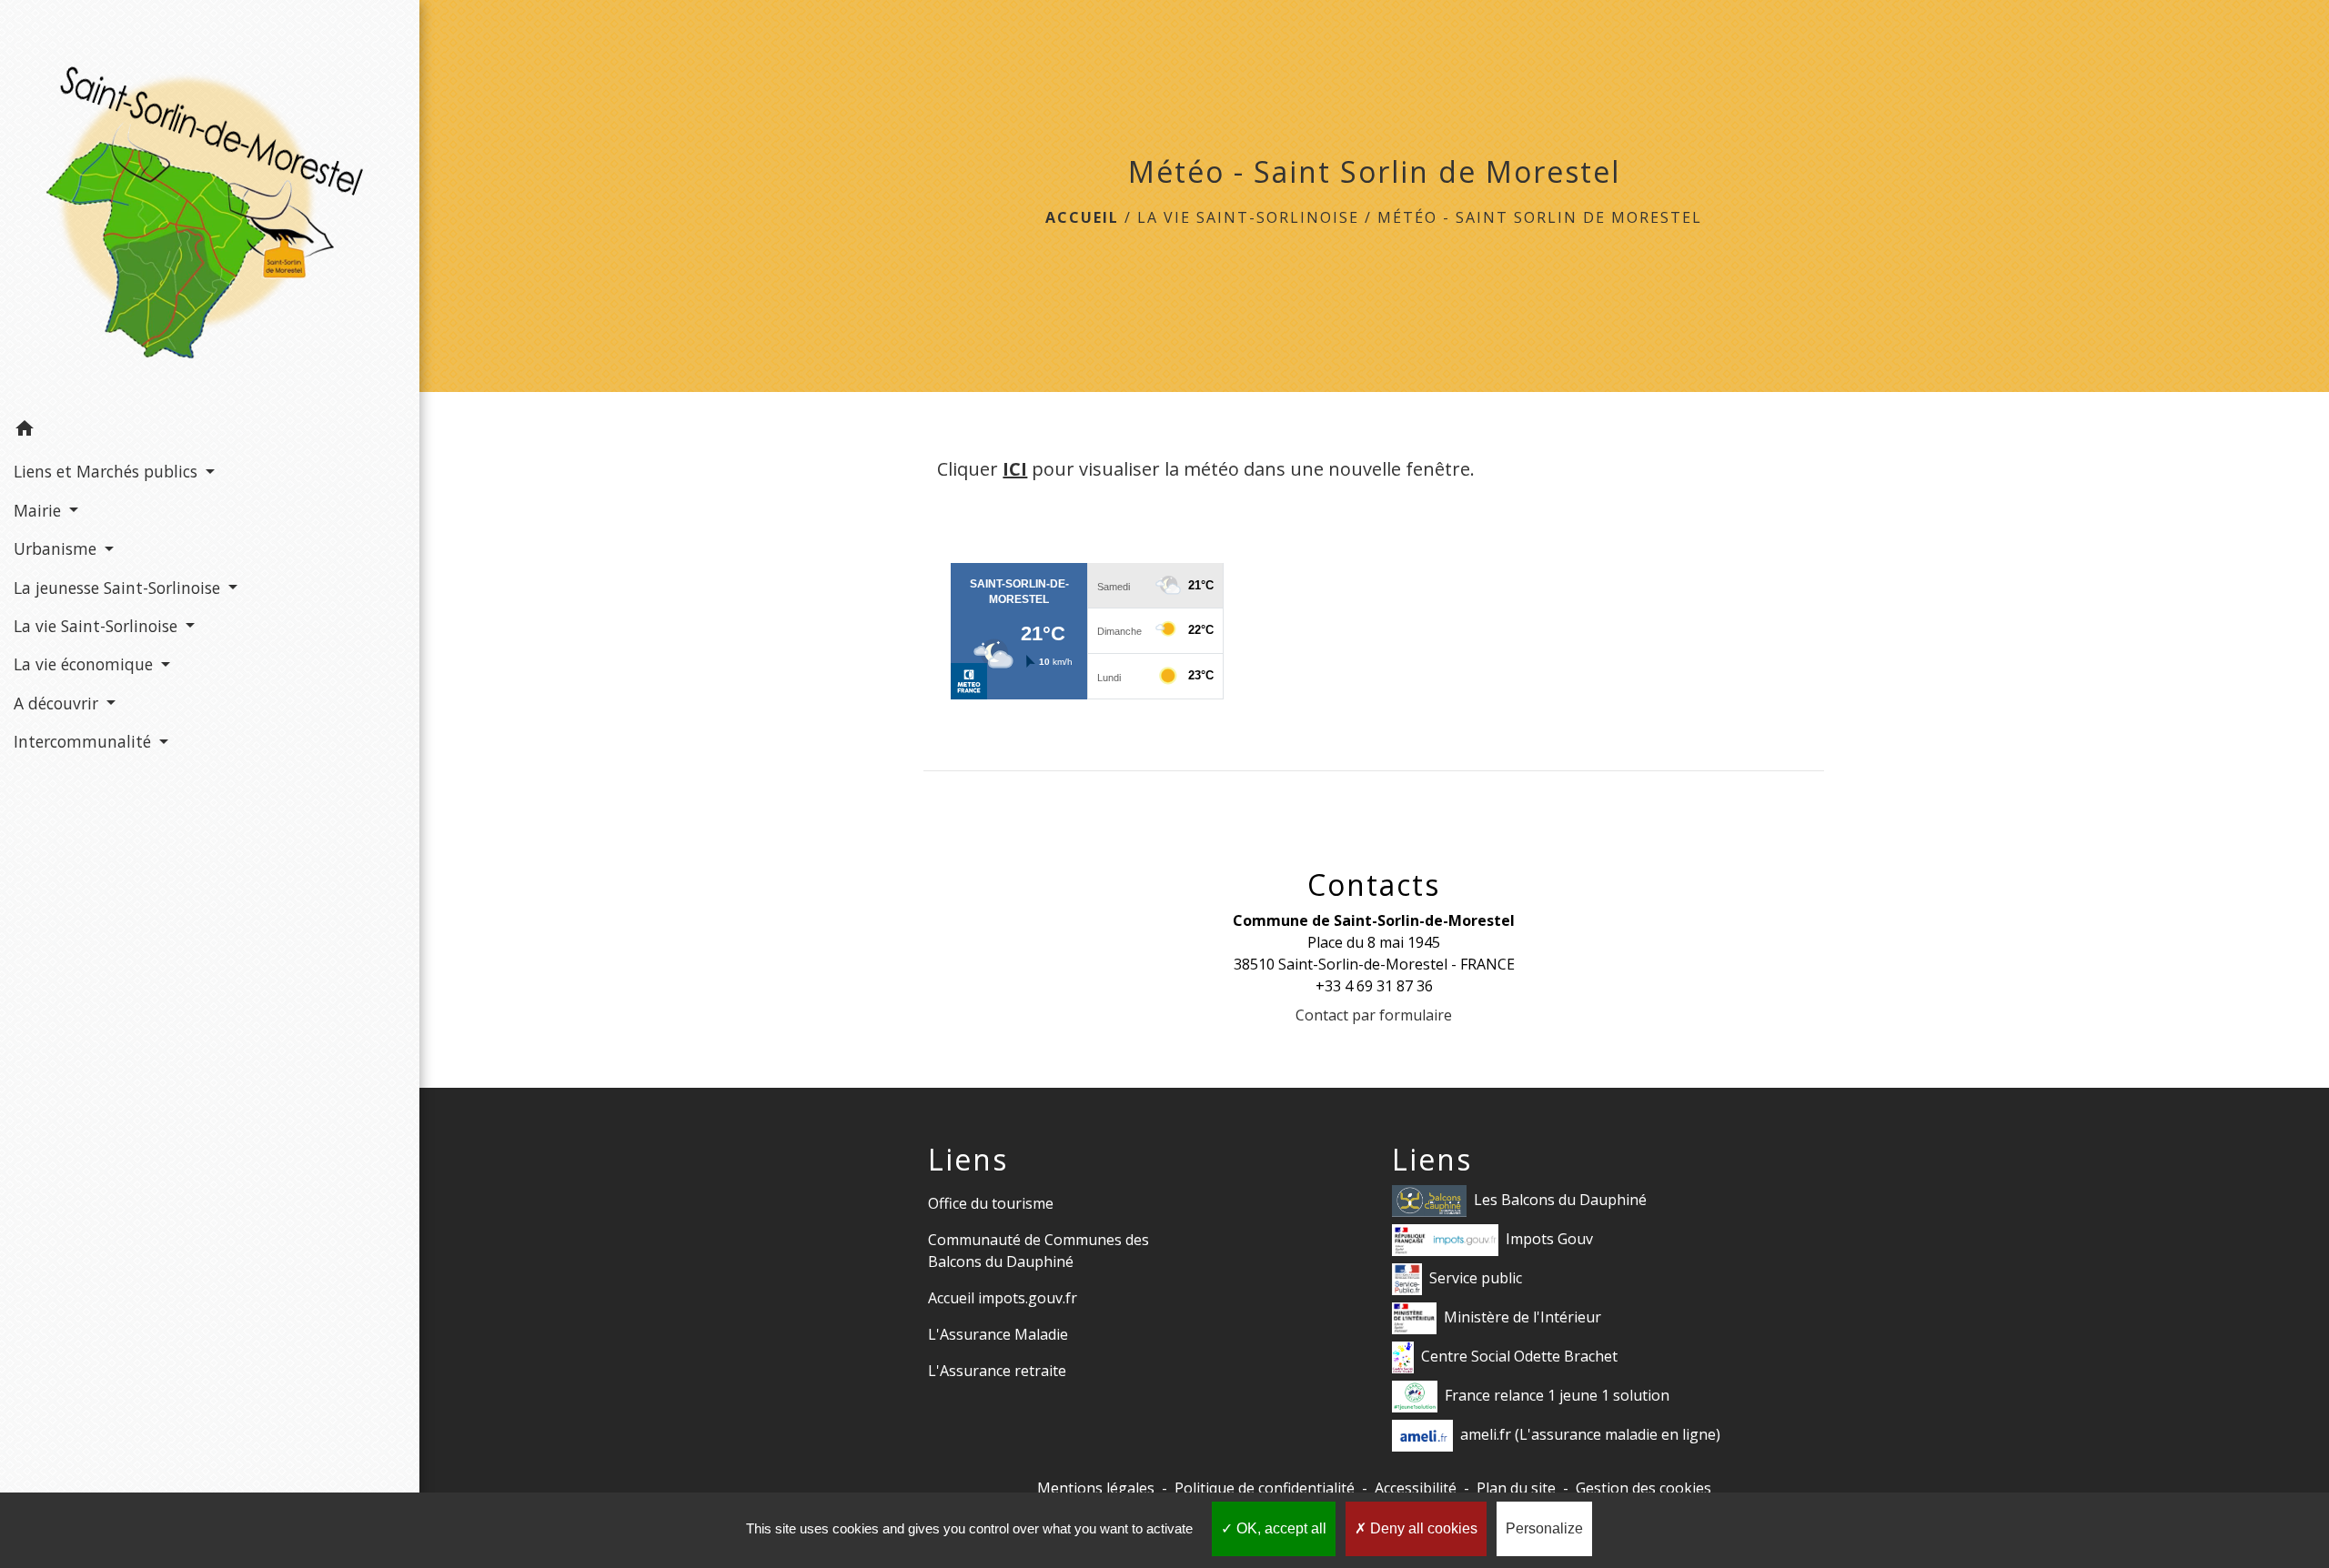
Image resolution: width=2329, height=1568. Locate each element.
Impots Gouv (1549, 1239)
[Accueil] (209, 205)
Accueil (1082, 217)
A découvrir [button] (58, 703)
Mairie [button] (40, 510)
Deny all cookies (1422, 1528)
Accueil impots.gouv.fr (1003, 1298)
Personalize (1544, 1528)
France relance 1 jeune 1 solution (1557, 1395)
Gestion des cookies (1643, 1488)
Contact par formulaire (1374, 1015)
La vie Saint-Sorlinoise (1248, 217)
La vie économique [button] (86, 664)
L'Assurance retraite (997, 1371)
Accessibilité (1416, 1488)
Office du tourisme (991, 1203)
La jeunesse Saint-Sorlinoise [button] (119, 588)
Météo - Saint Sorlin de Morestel (1540, 217)
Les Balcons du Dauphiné (1560, 1200)
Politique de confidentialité (1265, 1488)
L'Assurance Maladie (998, 1334)
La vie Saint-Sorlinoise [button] (98, 626)
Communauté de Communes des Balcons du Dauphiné (1038, 1251)
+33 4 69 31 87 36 (1374, 986)
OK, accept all (1280, 1528)
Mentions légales (1096, 1488)
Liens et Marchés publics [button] (108, 471)
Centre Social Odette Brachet (1519, 1356)
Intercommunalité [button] (85, 741)
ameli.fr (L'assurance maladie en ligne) (1590, 1434)
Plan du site (1516, 1488)
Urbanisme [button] (57, 548)
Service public (1476, 1278)
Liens (968, 1160)
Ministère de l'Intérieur (1522, 1317)
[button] (210, 431)
